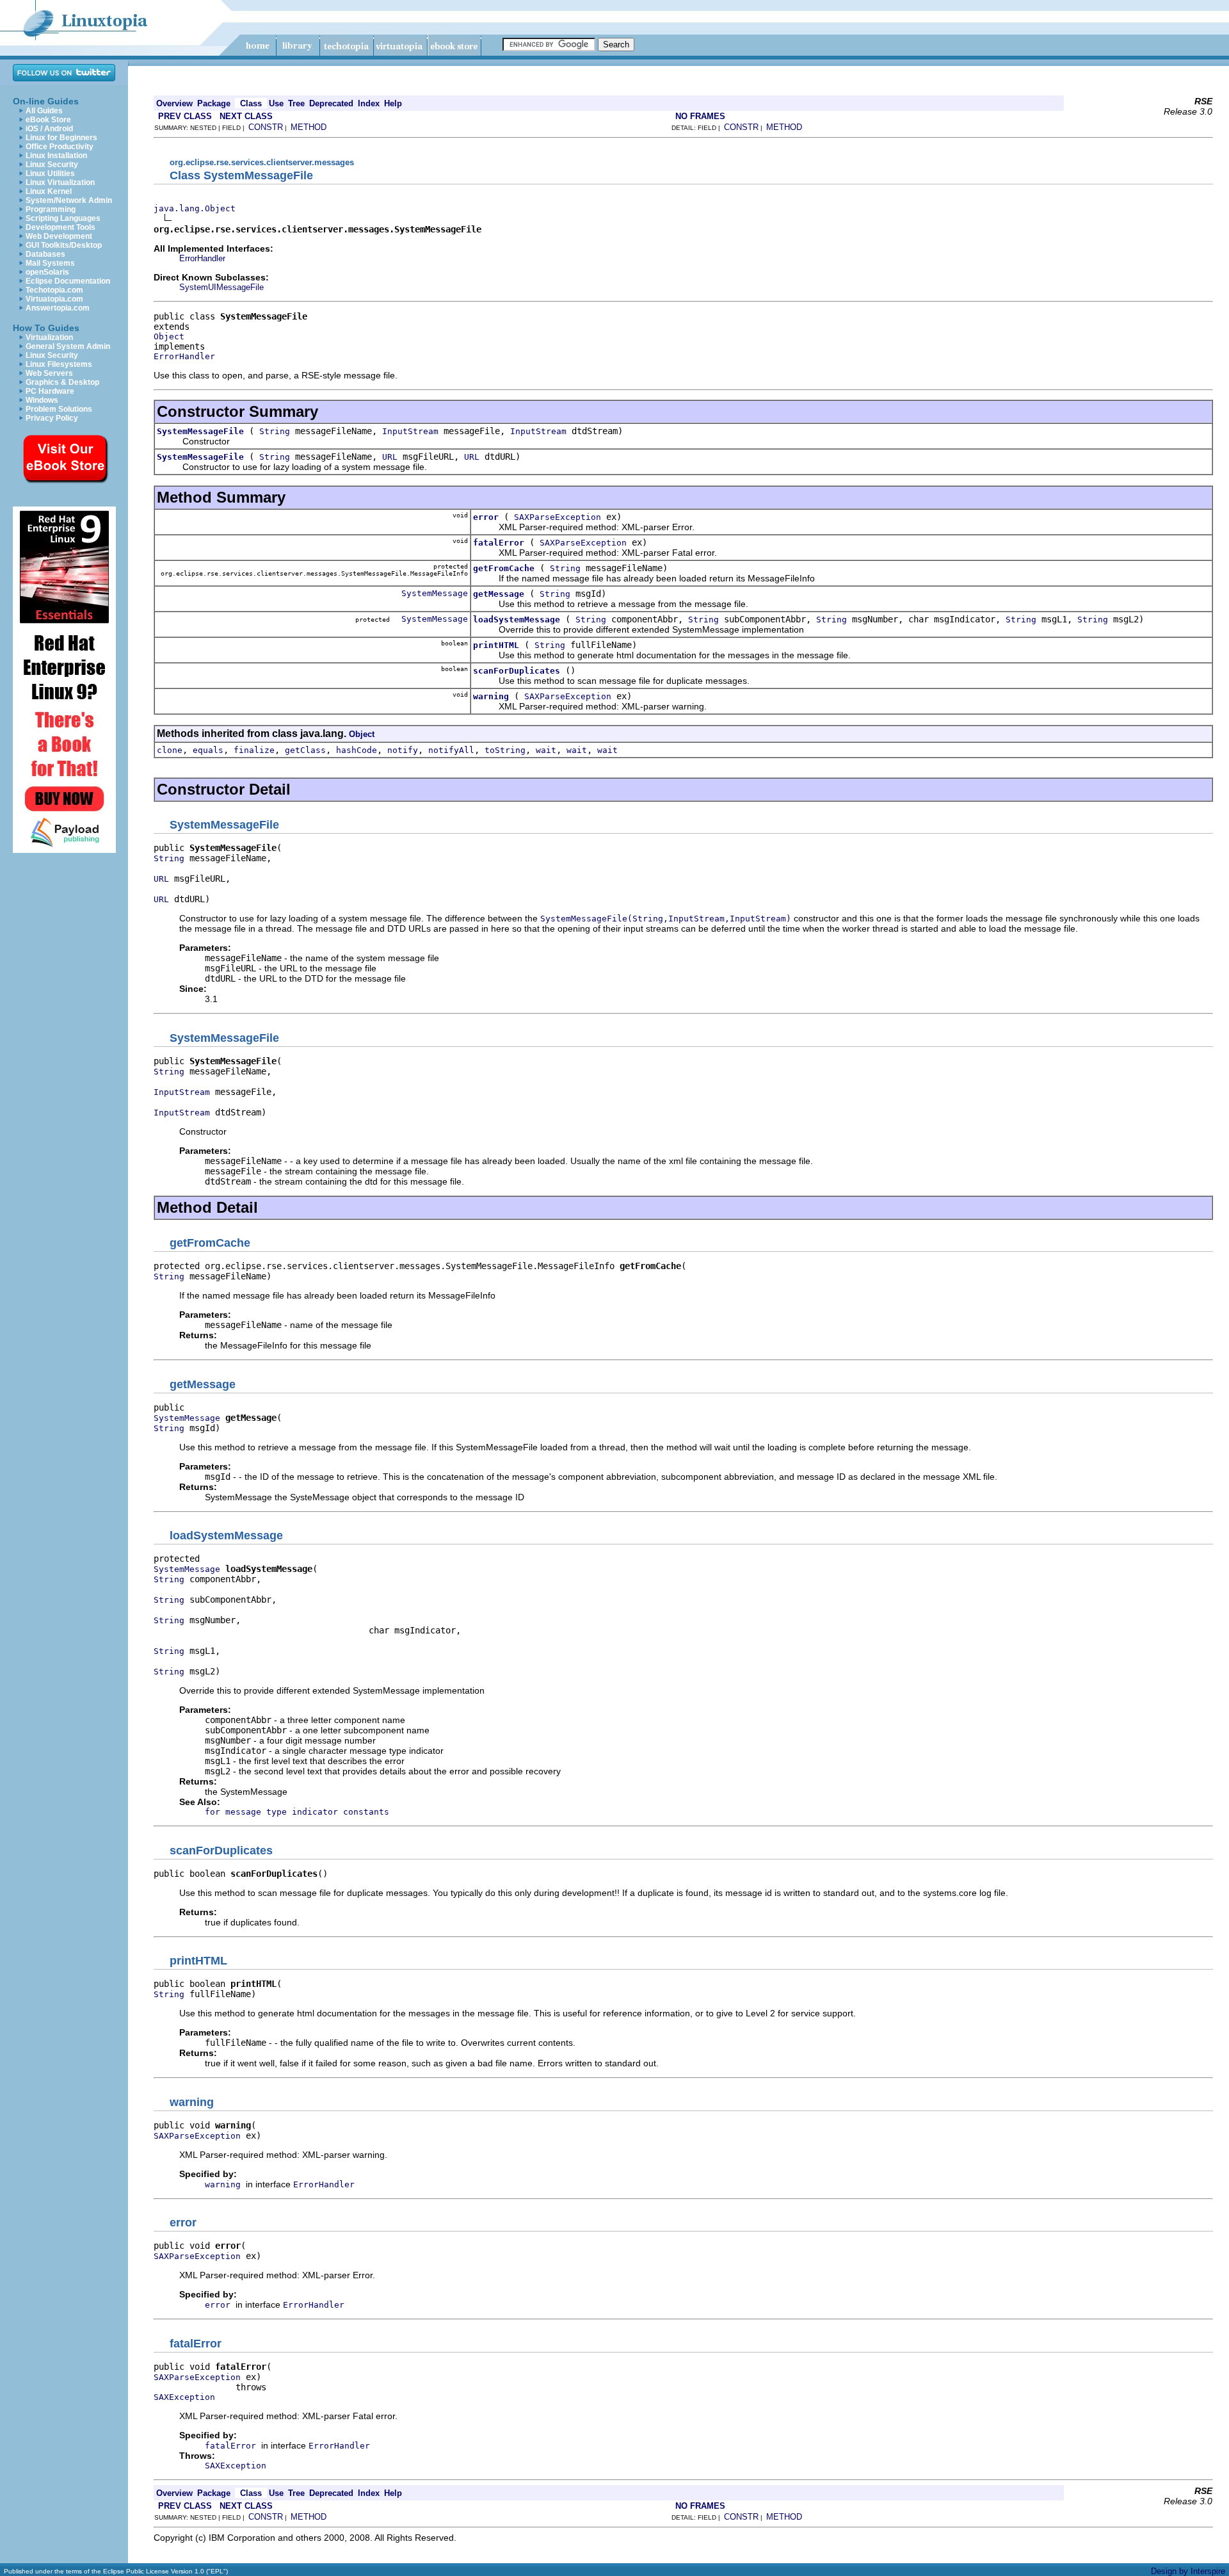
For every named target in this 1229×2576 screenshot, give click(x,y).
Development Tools (60, 227)
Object (169, 336)
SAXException (184, 2397)
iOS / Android (49, 129)
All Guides (44, 111)
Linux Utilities (50, 174)
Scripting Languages (63, 218)
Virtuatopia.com (54, 299)
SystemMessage (435, 593)
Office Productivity (60, 147)
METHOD (309, 127)
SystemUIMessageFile (221, 287)
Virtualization (49, 337)
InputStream (410, 431)
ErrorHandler (202, 258)
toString (505, 750)
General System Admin (68, 346)
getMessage (499, 594)
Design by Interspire (1188, 2571)
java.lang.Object (195, 208)
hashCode (357, 750)
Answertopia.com (58, 308)
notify (403, 750)
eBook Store (48, 120)
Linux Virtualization (60, 182)
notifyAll (451, 750)
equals (208, 750)
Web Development (59, 236)
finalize (254, 750)
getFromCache (504, 568)
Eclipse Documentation (68, 281)
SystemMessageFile (200, 431)
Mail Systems (50, 263)
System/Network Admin (69, 200)
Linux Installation (56, 156)
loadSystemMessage (517, 620)
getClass (305, 750)
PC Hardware (50, 391)
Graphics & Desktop (62, 382)
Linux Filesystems (59, 364)
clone (170, 750)
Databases (45, 254)
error (486, 517)
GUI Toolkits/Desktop (64, 245)
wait (546, 750)
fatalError (499, 543)
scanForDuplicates (517, 671)
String (275, 431)
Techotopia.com (54, 290)
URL (390, 457)
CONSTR (266, 127)
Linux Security (52, 165)
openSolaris (47, 272)
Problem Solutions (59, 409)
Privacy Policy (52, 418)
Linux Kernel (49, 191)
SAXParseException (558, 517)
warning (491, 696)
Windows (42, 400)
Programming (51, 209)
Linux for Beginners (61, 138)
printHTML (496, 645)
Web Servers (49, 373)
